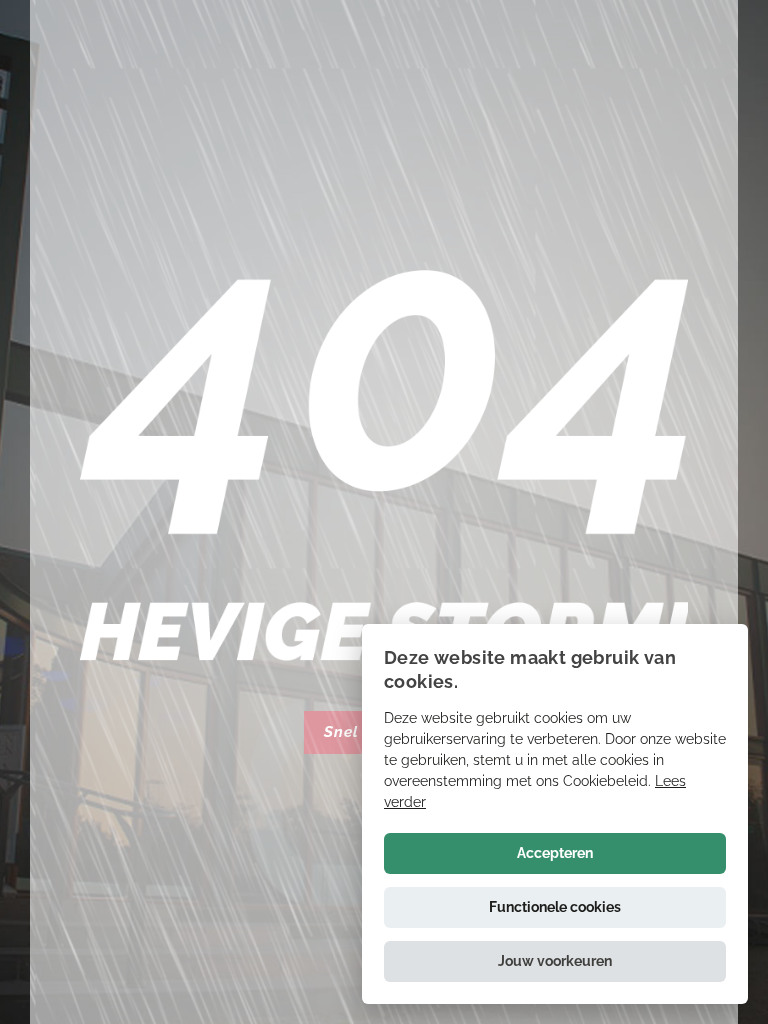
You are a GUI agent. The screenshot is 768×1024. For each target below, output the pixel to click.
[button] (555, 961)
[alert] (555, 814)
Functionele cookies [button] (555, 907)
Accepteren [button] (555, 853)
